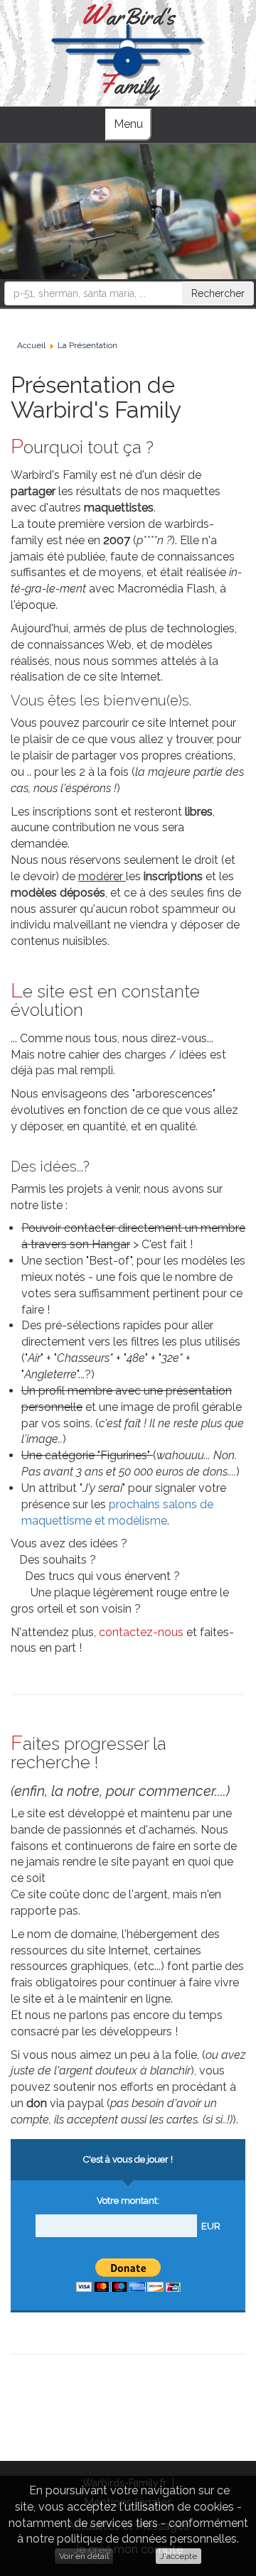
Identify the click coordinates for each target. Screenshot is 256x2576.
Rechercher (218, 293)
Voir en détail (84, 2556)
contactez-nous (141, 1632)
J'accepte (178, 2556)
